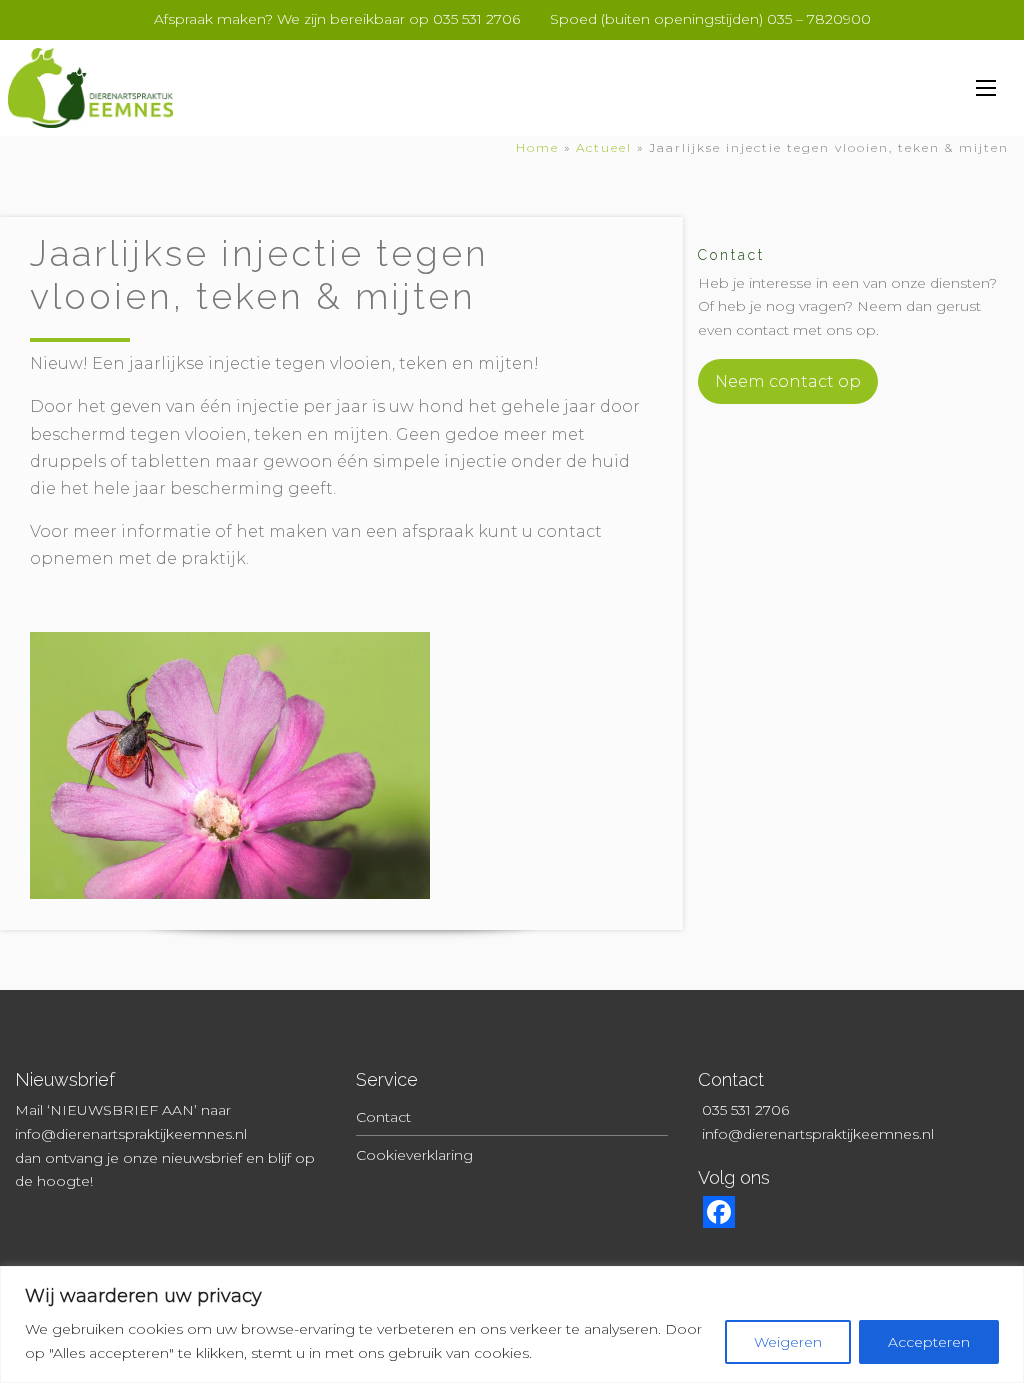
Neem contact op (788, 381)
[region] (512, 1324)
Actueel (604, 147)
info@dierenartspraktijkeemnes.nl (131, 1134)
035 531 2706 (745, 1110)
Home (537, 147)
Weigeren (788, 1342)
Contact (383, 1117)
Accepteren (929, 1342)
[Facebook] (719, 1217)
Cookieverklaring (414, 1155)
